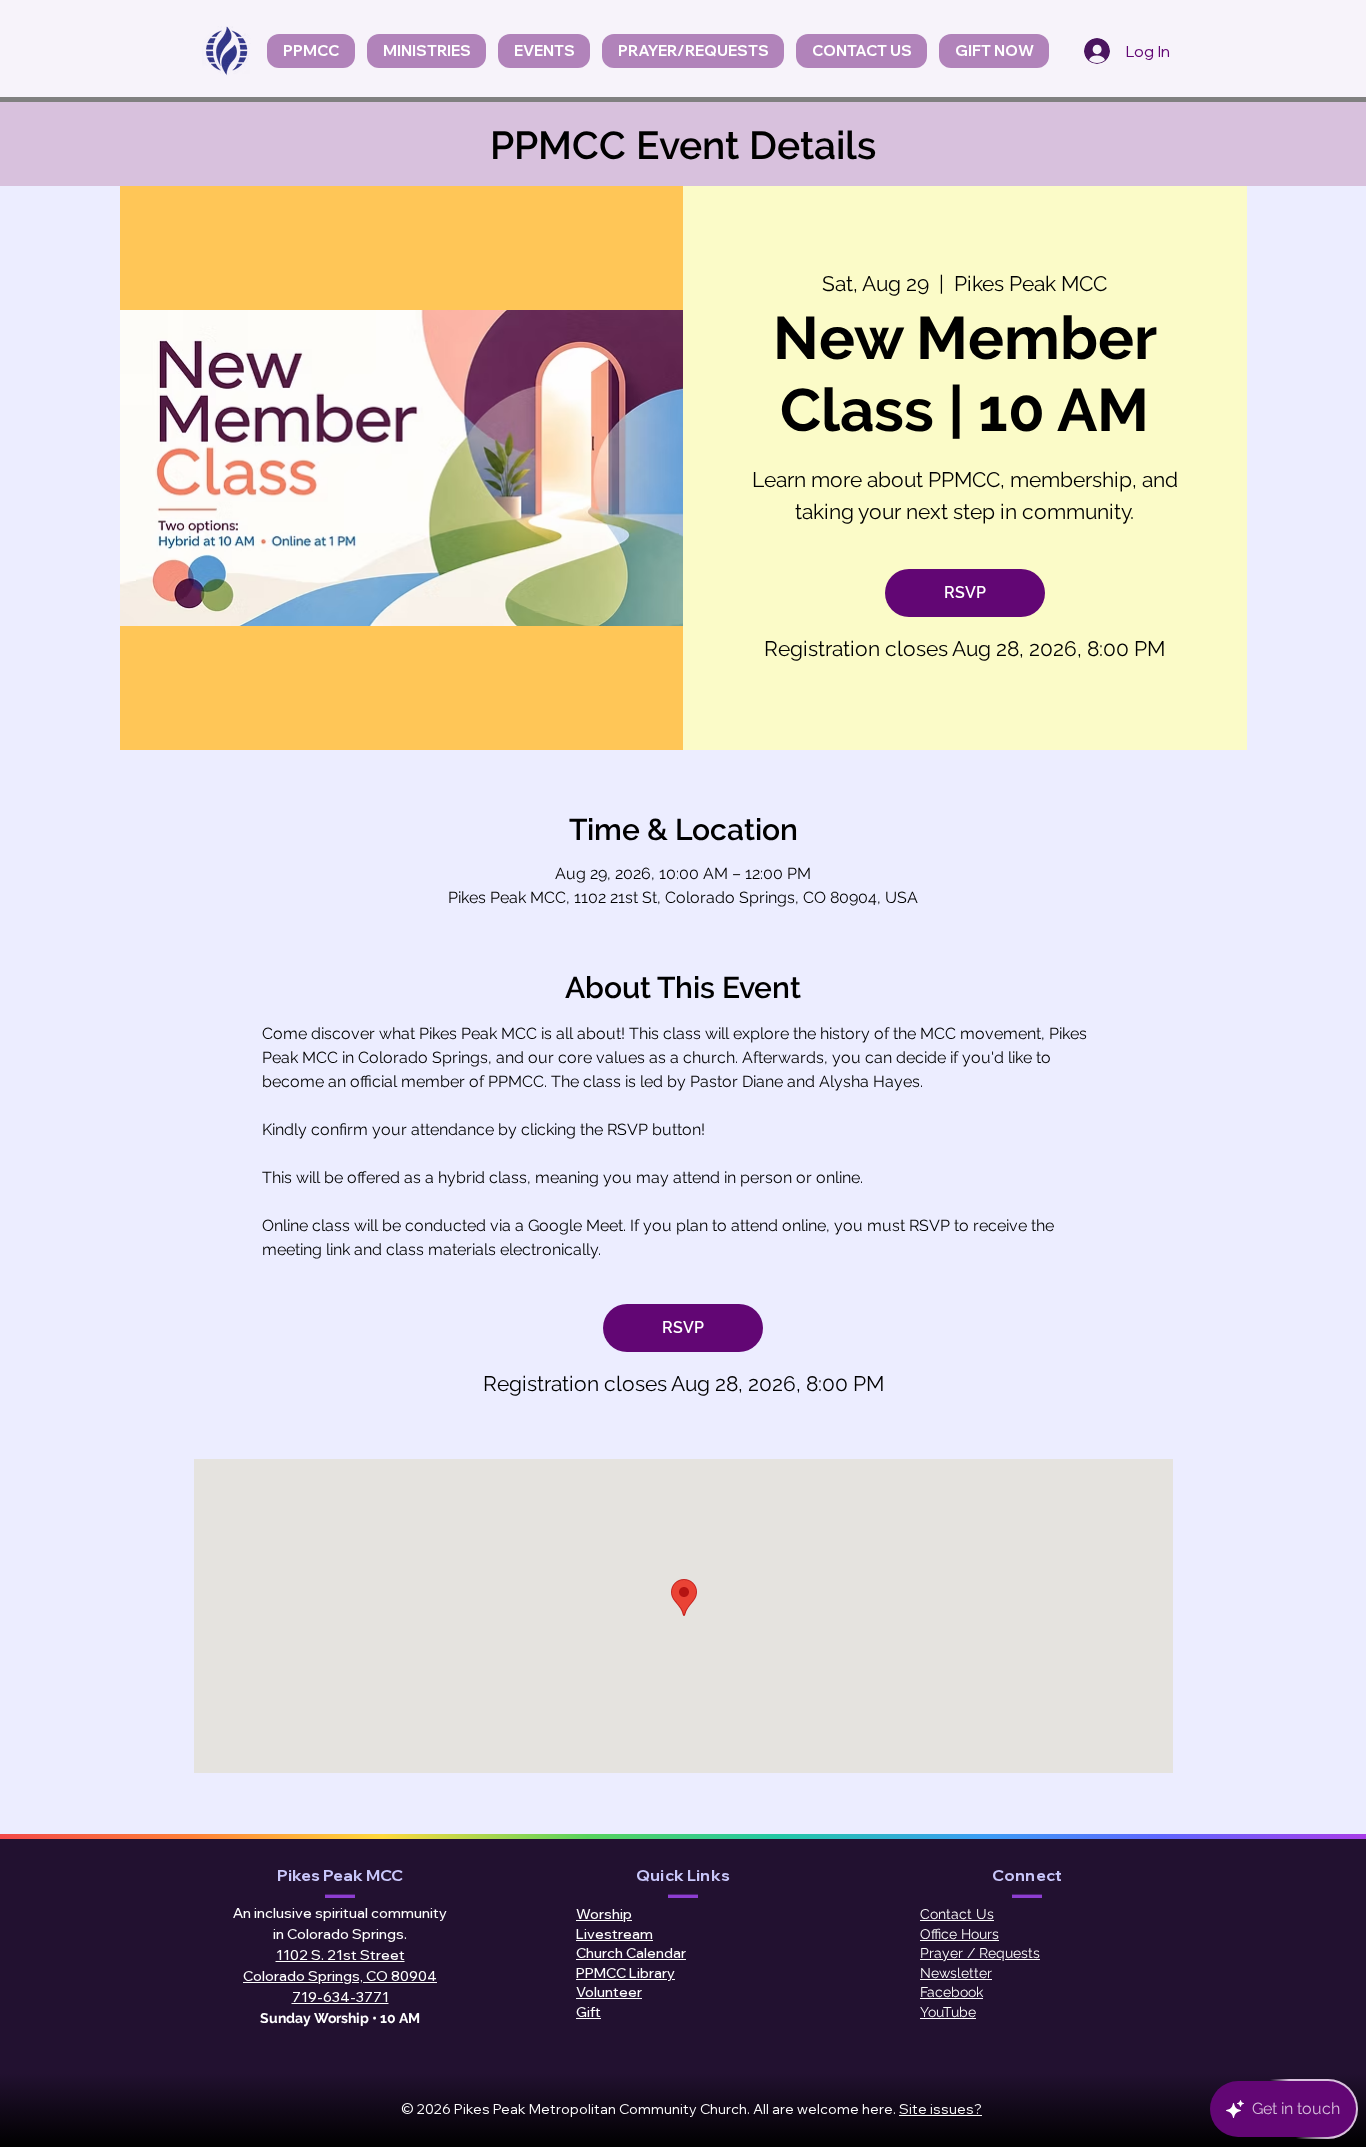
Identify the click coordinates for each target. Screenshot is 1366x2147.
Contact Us (957, 1914)
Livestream (614, 1934)
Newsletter (956, 1973)
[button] (544, 51)
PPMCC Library (625, 1973)
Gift (588, 2012)
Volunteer (609, 1992)
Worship (604, 1914)
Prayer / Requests (980, 1953)
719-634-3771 (340, 1997)
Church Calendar (631, 1953)
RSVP (965, 592)
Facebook (951, 1992)
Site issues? (940, 2109)
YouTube (948, 2012)
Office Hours (959, 1934)
